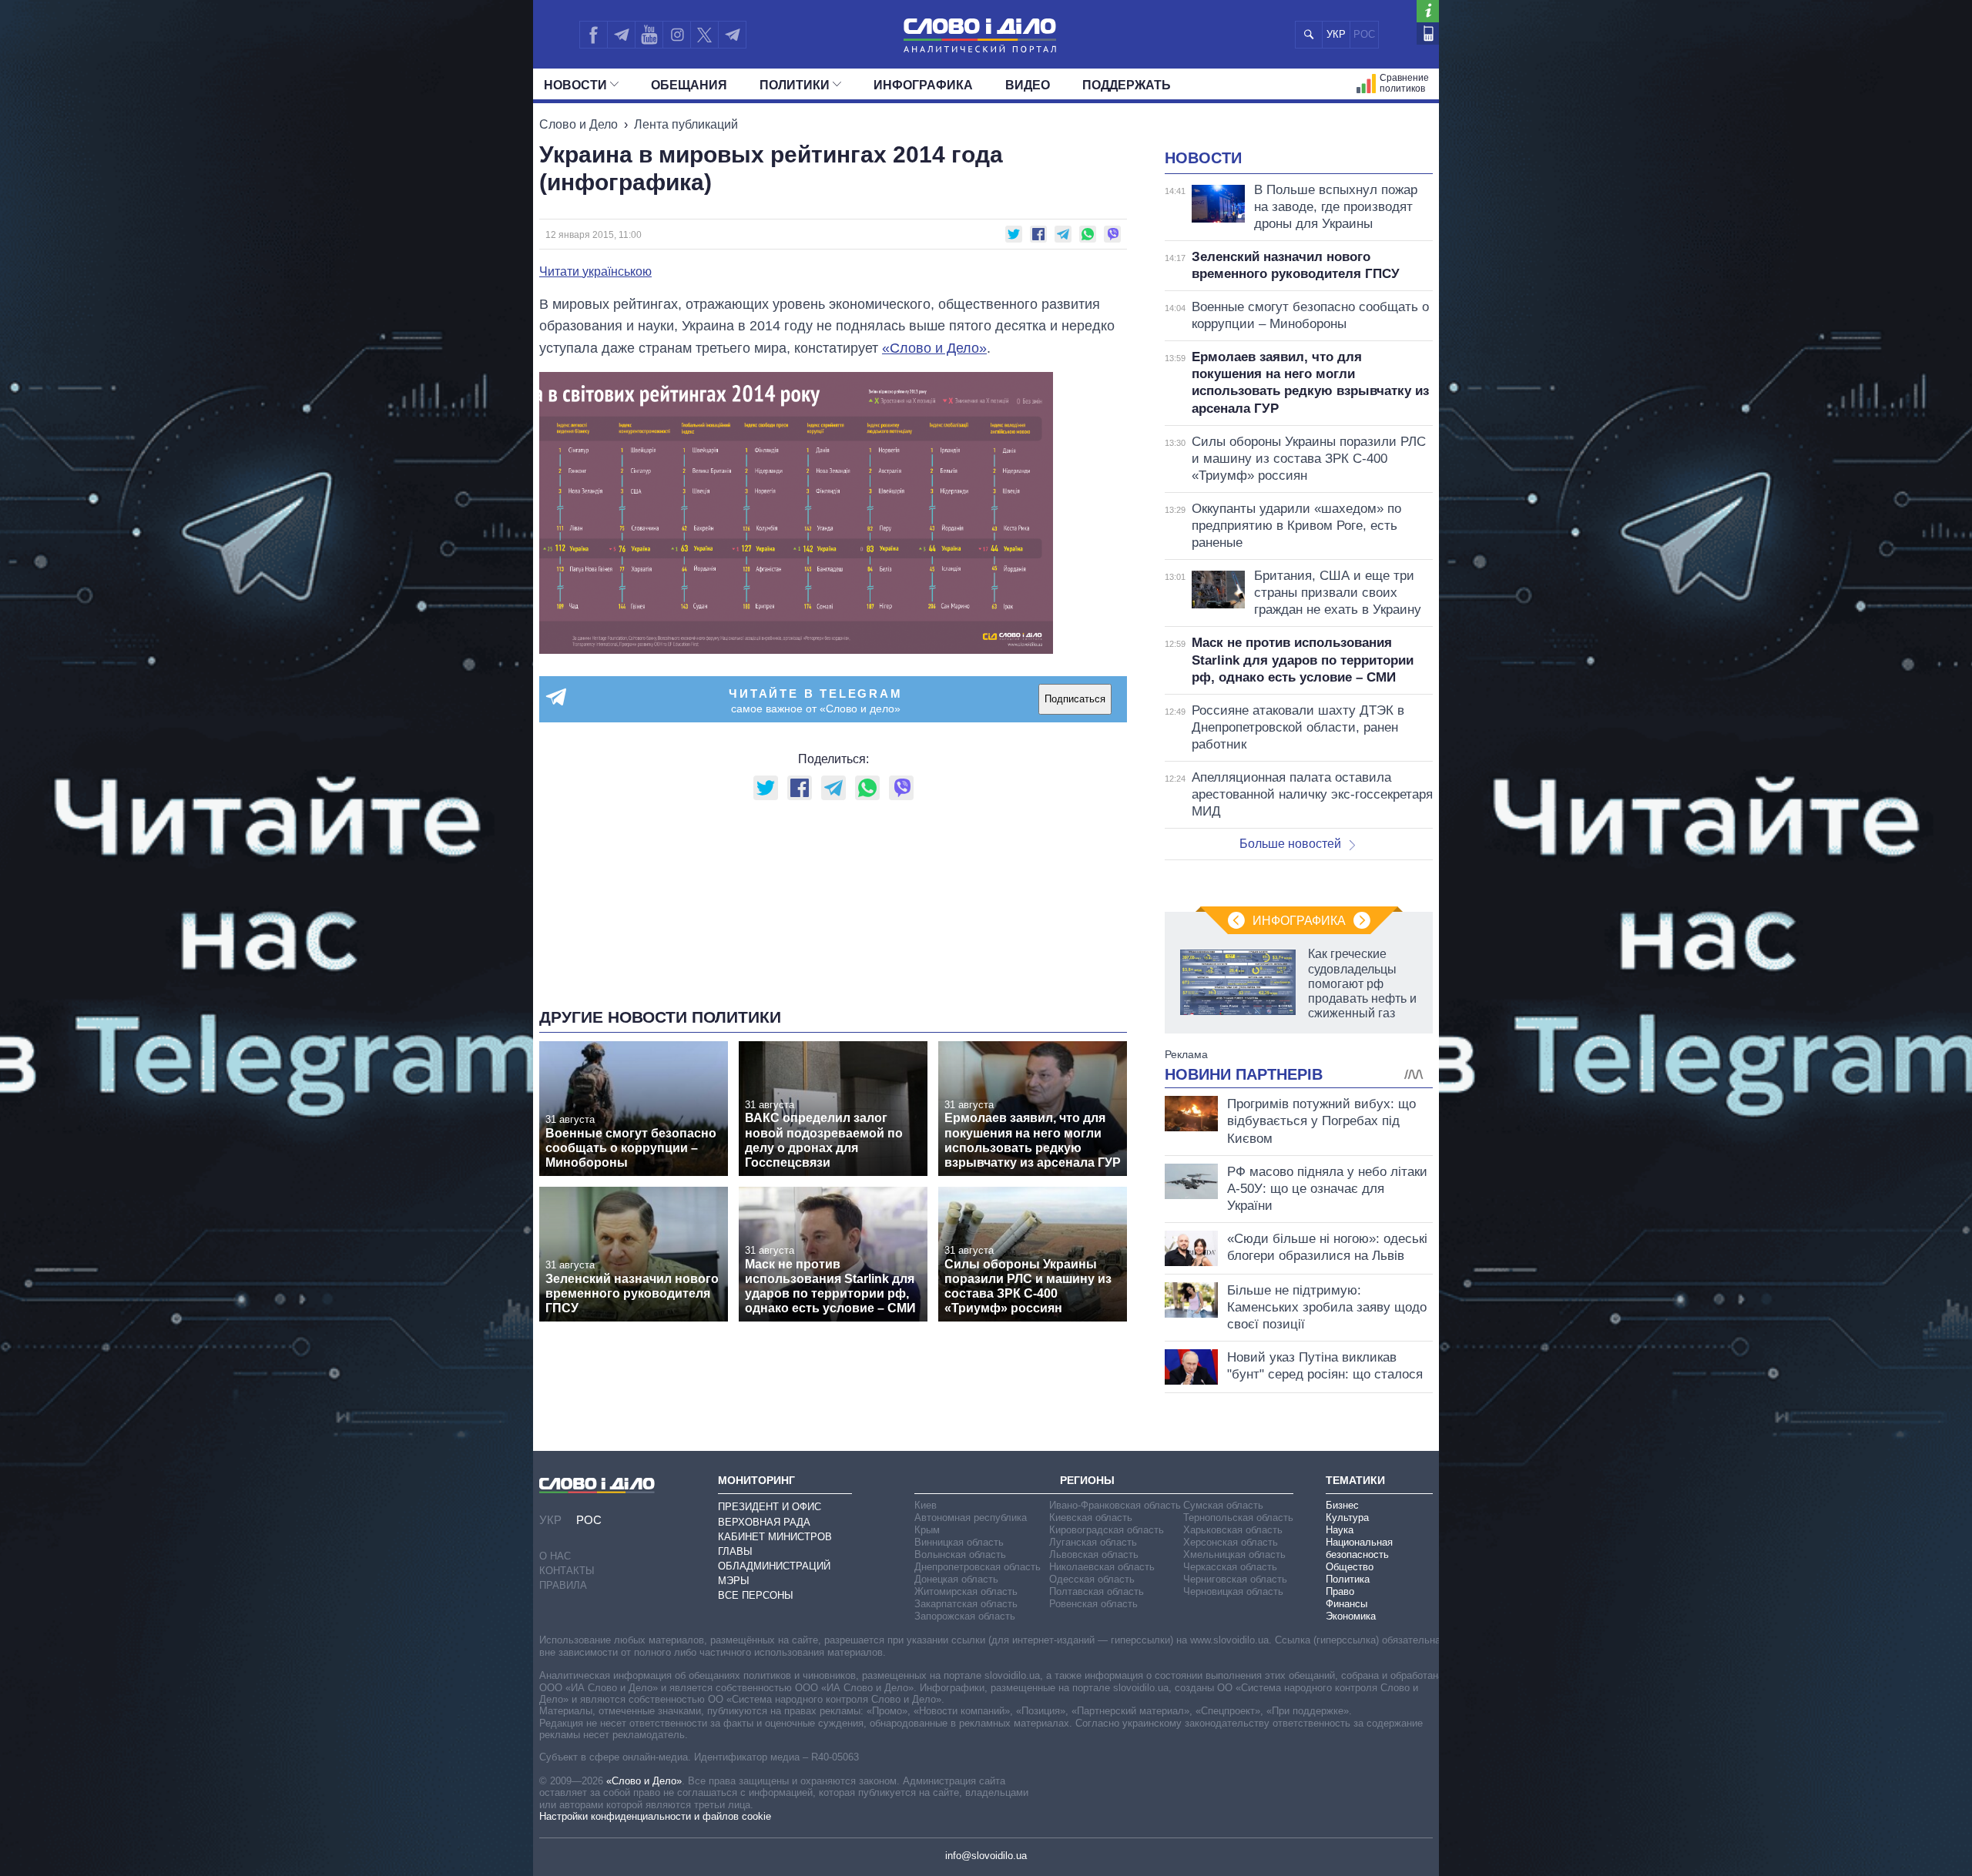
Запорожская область (965, 1616)
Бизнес (1342, 1505)
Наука (1340, 1530)
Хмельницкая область (1234, 1554)
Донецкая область (956, 1579)
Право (1340, 1591)
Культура (1347, 1518)
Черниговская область (1235, 1579)
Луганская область (1093, 1542)
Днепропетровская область (978, 1567)
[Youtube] (649, 35)
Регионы (1087, 1480)
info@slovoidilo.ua (986, 1856)
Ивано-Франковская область (1115, 1505)
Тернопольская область (1238, 1518)
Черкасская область (1230, 1567)
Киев (926, 1505)
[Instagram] (677, 35)
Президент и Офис (770, 1507)
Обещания (689, 85)
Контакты (567, 1571)
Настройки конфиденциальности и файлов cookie (655, 1816)
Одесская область (1092, 1579)
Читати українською (595, 272)
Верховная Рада (764, 1522)
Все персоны (756, 1595)
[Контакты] (1428, 33)
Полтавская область (1097, 1591)
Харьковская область (1233, 1530)
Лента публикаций (686, 124)
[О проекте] (1428, 11)
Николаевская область (1102, 1567)
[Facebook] (593, 35)
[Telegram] (621, 35)
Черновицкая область (1233, 1591)
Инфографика (923, 85)
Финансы (1347, 1604)
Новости (575, 85)
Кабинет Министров (775, 1537)
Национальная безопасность (1359, 1548)
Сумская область (1223, 1505)
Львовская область (1094, 1554)
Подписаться (1075, 699)
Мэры (734, 1581)
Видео (1028, 85)
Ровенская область (1093, 1604)
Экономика (1351, 1616)
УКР (1336, 34)
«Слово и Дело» (934, 348)
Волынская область (960, 1554)
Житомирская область (966, 1591)
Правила (563, 1585)
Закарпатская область (966, 1604)
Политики (795, 85)
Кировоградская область (1107, 1530)
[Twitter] (704, 35)
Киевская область (1091, 1518)
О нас (555, 1556)
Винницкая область (959, 1542)
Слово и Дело (579, 124)
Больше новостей (1290, 844)
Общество (1350, 1567)
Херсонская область (1231, 1542)
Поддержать (1127, 85)
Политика (1348, 1579)
